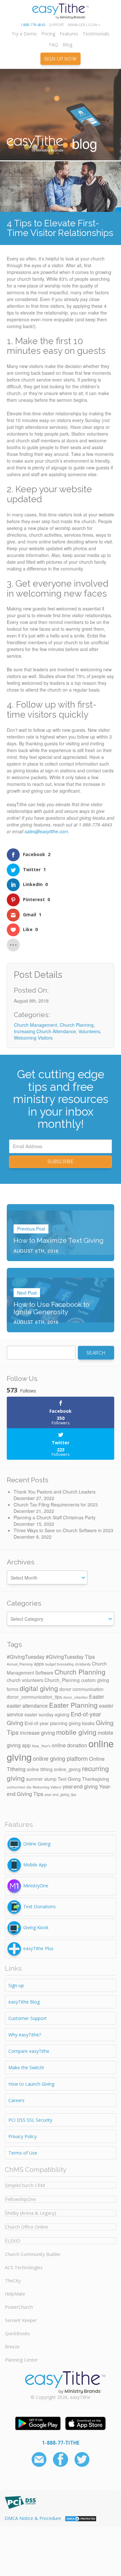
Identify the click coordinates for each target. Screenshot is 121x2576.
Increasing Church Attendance (45, 1031)
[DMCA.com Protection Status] (81, 2518)
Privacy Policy (23, 2136)
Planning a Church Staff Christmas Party (55, 1517)
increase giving (37, 1732)
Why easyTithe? (25, 2035)
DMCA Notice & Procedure (33, 2518)
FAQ (54, 45)
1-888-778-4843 (33, 25)
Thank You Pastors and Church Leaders (55, 1492)
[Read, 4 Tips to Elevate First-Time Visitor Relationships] (60, 186)
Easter (96, 1696)
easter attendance (27, 1705)
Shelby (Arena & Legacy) (31, 2213)
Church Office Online (27, 2227)
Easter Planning (73, 1705)
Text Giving (69, 1779)
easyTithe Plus (38, 1948)
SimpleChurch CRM (25, 2185)
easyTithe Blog (24, 2002)
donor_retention (76, 1697)
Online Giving (37, 1843)
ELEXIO (13, 2241)
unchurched (16, 1787)
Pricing (48, 34)
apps (39, 1664)
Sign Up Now (61, 59)
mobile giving (76, 1732)
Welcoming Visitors (33, 1038)
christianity (83, 1664)
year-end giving (80, 1786)
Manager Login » (84, 25)
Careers (16, 2100)
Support (56, 25)
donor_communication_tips (34, 1697)
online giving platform (60, 1758)
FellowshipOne (20, 2199)
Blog (67, 45)
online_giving (67, 1769)
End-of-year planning (46, 1723)
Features (69, 34)
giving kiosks (82, 1723)
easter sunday (39, 1714)
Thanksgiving (96, 1779)
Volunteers (89, 1031)
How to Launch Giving (31, 2084)
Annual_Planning (20, 1664)
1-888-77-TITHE (61, 2443)
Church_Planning (62, 1680)
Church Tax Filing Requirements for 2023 (56, 1505)
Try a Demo (24, 34)
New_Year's (41, 1746)
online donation (69, 1745)
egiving (62, 1714)
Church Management (35, 1025)
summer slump (41, 1779)
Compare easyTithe (29, 2051)
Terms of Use (23, 2153)
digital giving (39, 1688)
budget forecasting (59, 1664)
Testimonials (96, 34)
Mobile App (35, 1864)
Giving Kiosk (36, 1927)
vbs (29, 1787)
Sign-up (16, 1985)
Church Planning (77, 1025)
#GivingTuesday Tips (70, 1656)
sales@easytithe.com (46, 831)
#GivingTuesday (26, 1656)
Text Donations (40, 1906)
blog (83, 143)
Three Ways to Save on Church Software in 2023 (63, 1530)
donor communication (81, 1689)
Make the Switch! (26, 2067)
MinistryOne (36, 1885)
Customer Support (28, 2018)
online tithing (40, 1769)
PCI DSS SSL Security (30, 2120)
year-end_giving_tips (60, 1794)
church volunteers (25, 1680)
